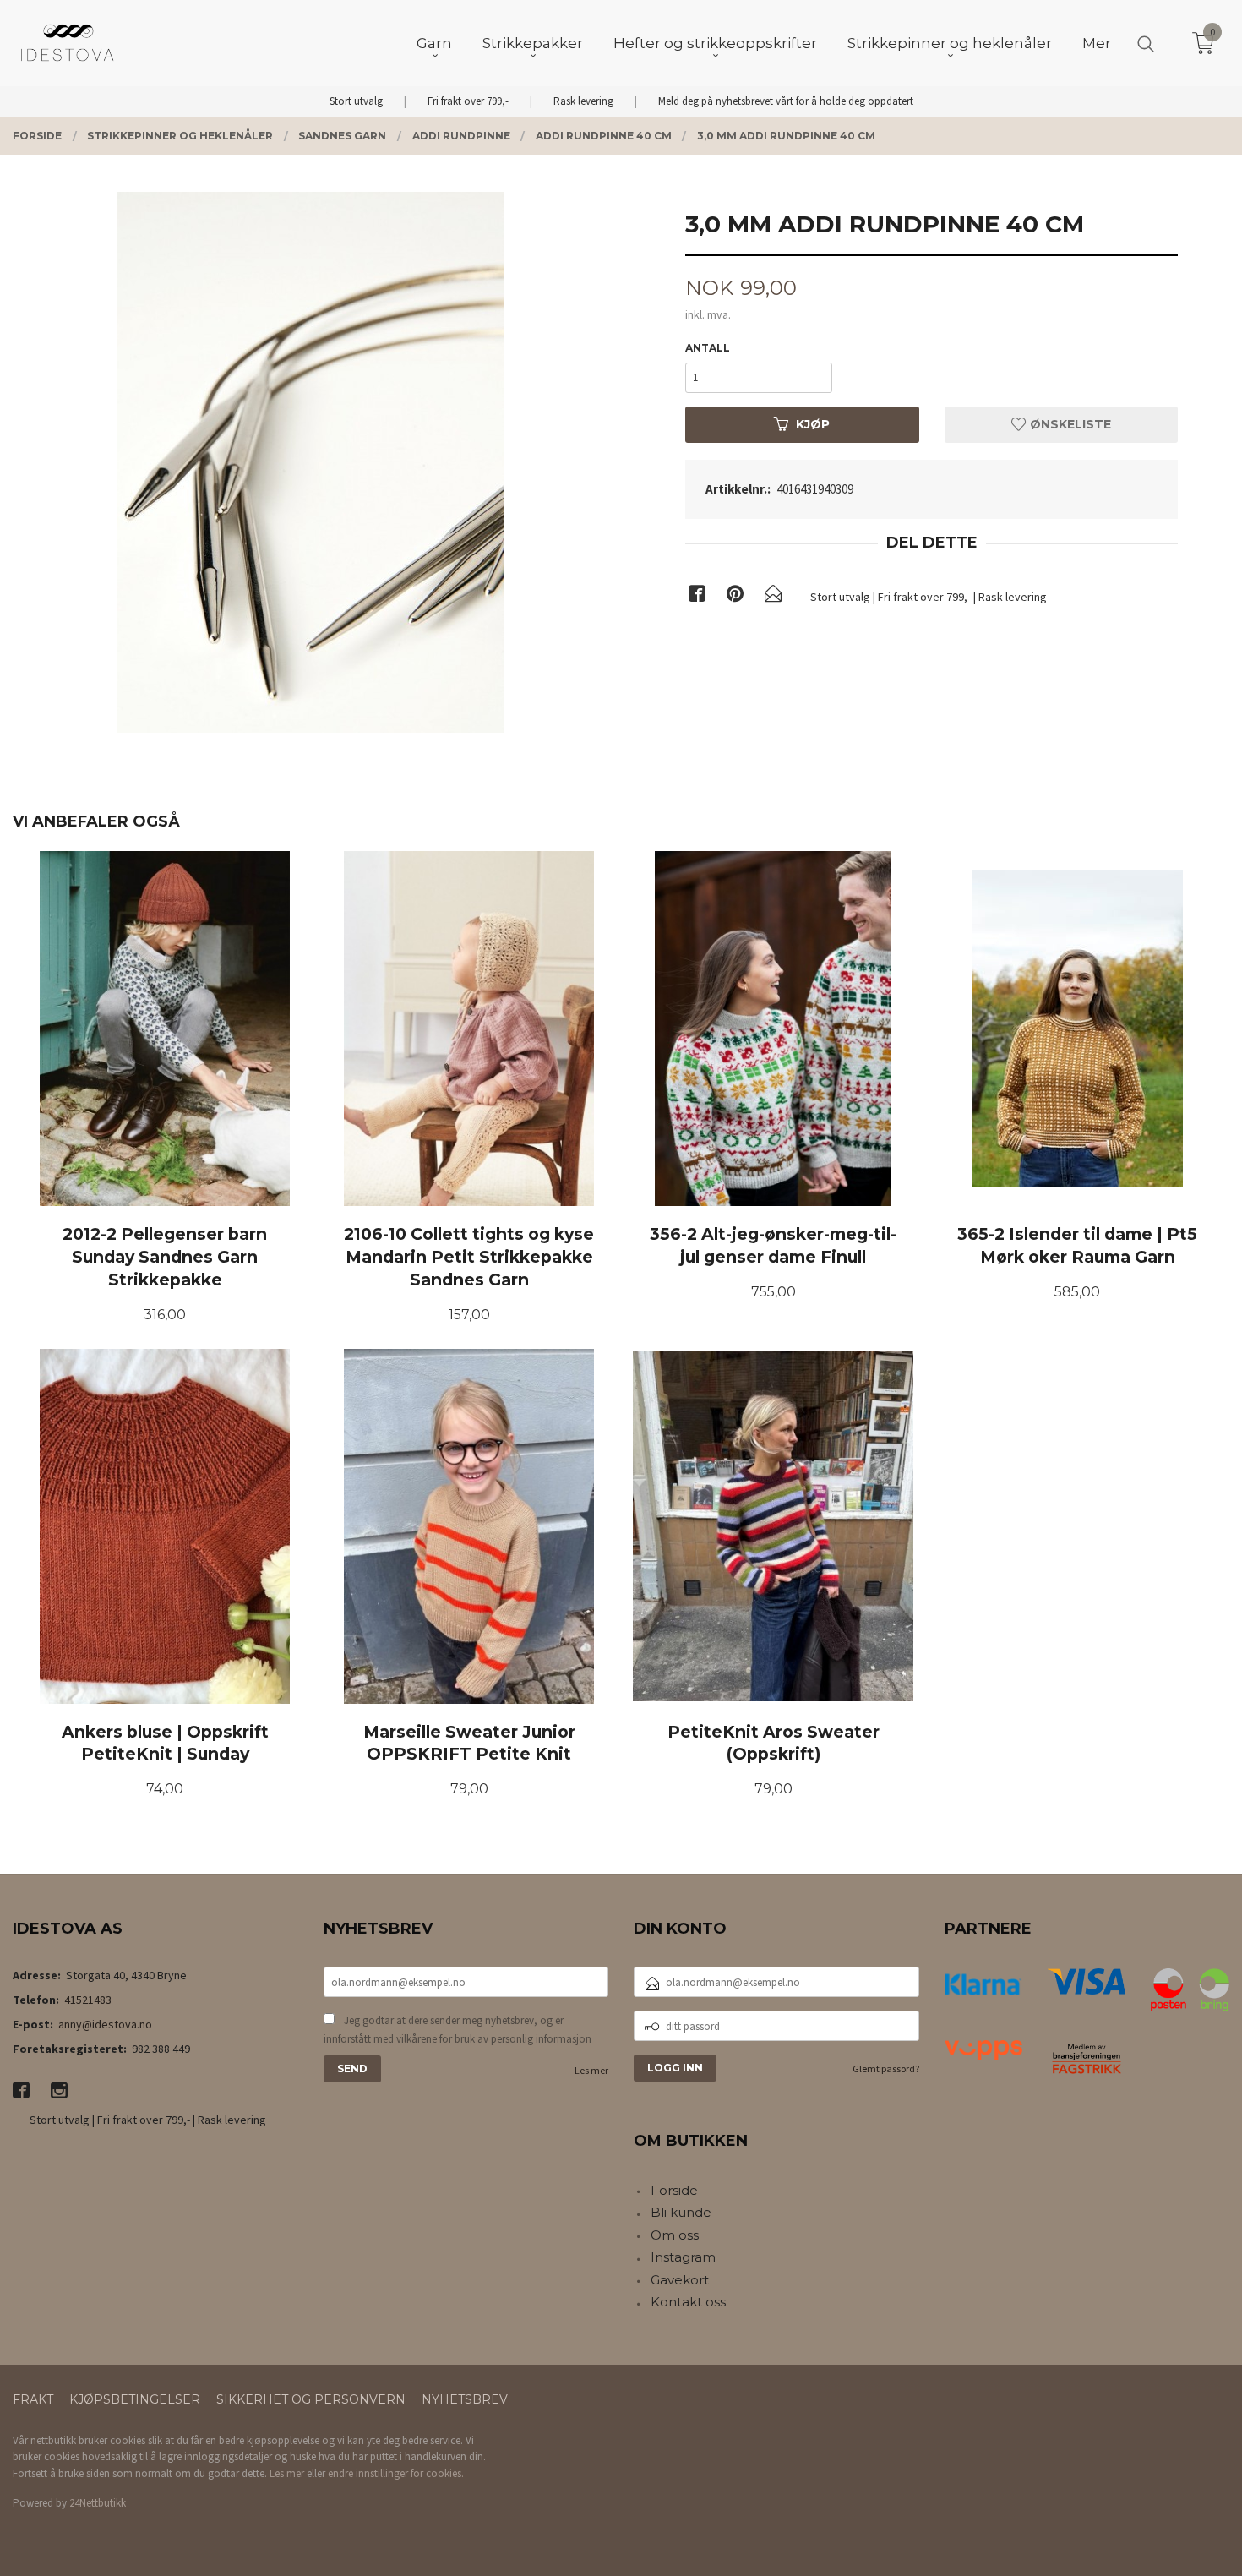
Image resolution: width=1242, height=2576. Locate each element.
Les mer (591, 2070)
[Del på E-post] (773, 597)
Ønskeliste (1069, 424)
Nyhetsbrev (465, 2399)
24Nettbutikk (98, 2503)
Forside (674, 2190)
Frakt (33, 2399)
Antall (708, 348)
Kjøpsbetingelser (135, 2399)
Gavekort (680, 2280)
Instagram (683, 2257)
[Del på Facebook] (697, 597)
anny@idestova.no (105, 2024)
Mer (1097, 43)
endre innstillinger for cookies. (396, 2473)
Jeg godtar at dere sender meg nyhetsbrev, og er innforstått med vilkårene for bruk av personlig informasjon (458, 2030)
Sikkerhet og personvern (311, 2399)
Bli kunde (681, 2212)
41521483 (88, 2000)
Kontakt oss (688, 2302)
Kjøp (813, 424)
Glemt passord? (886, 2068)
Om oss (675, 2235)
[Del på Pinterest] (735, 597)
